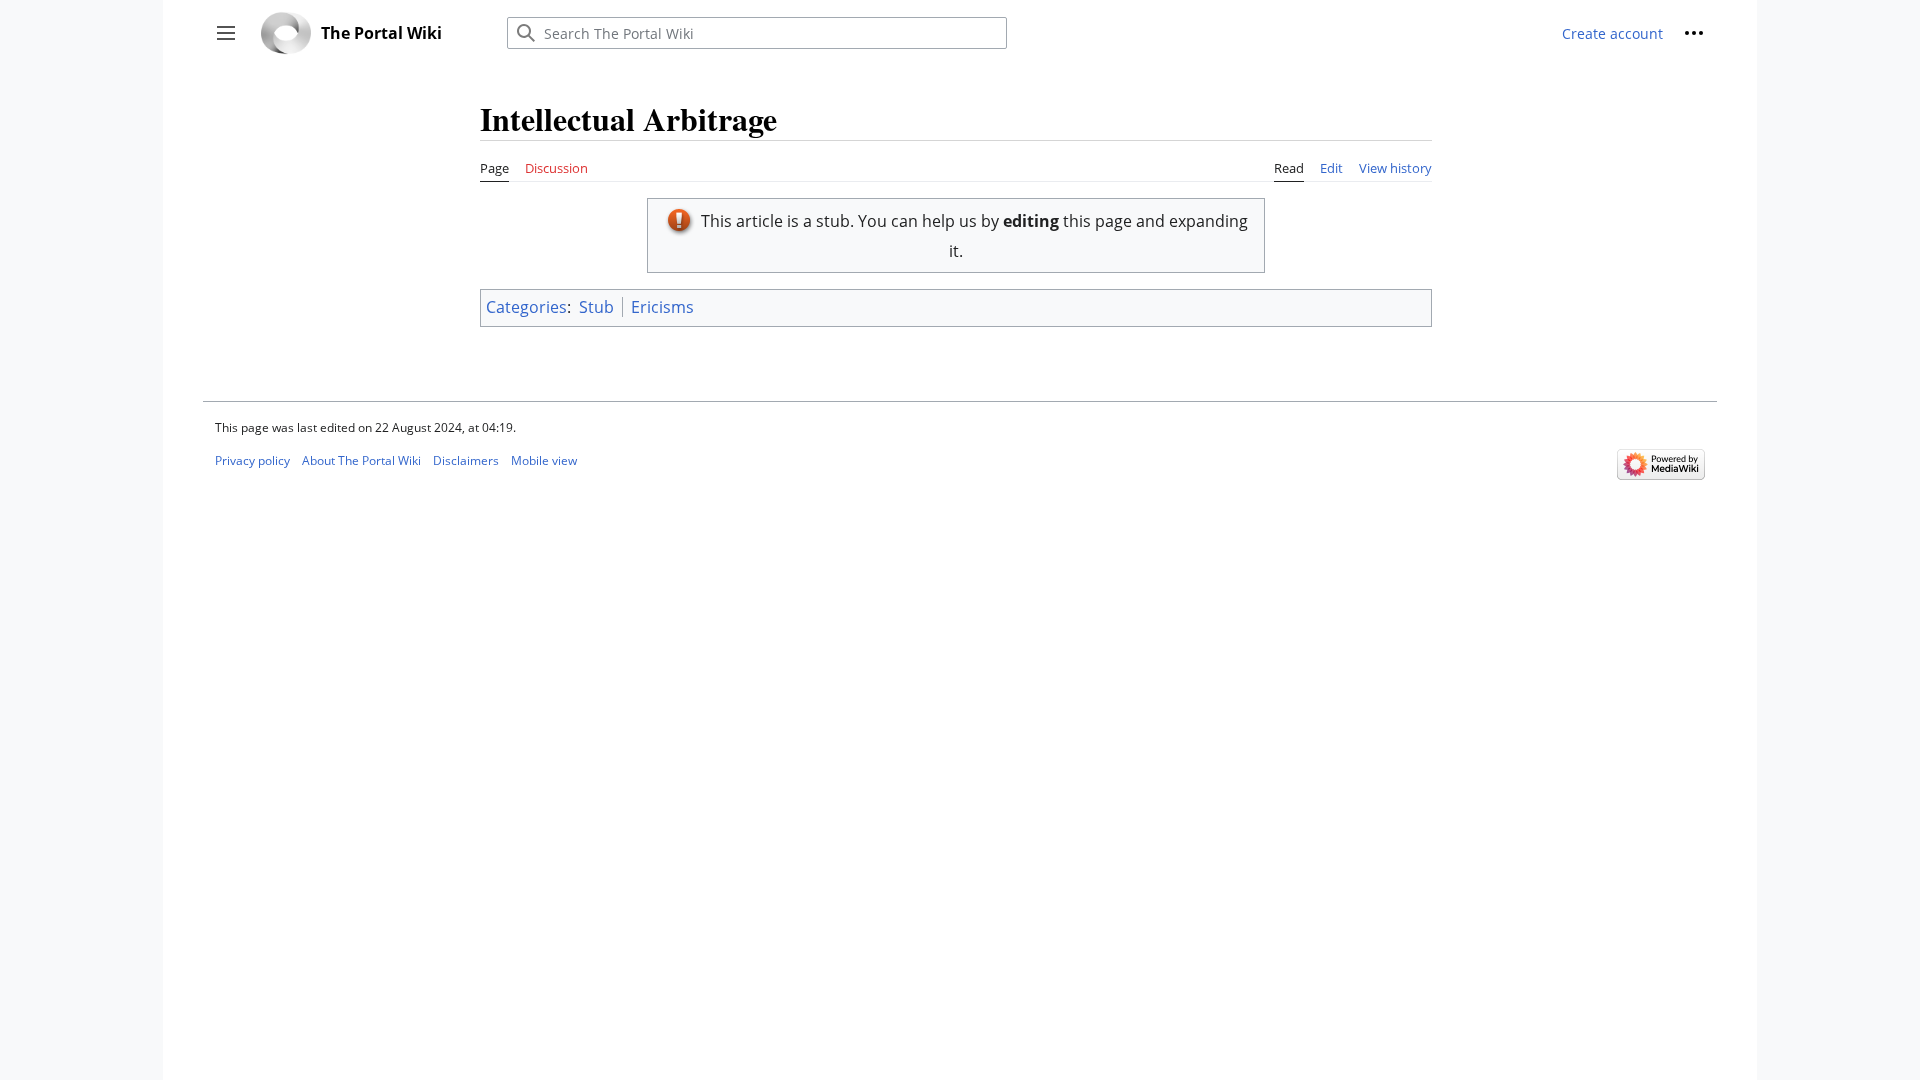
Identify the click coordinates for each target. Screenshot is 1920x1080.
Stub (596, 307)
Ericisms (662, 307)
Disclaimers (466, 460)
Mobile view (544, 460)
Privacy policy (252, 460)
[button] (226, 33)
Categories (526, 307)
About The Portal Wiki (361, 460)
